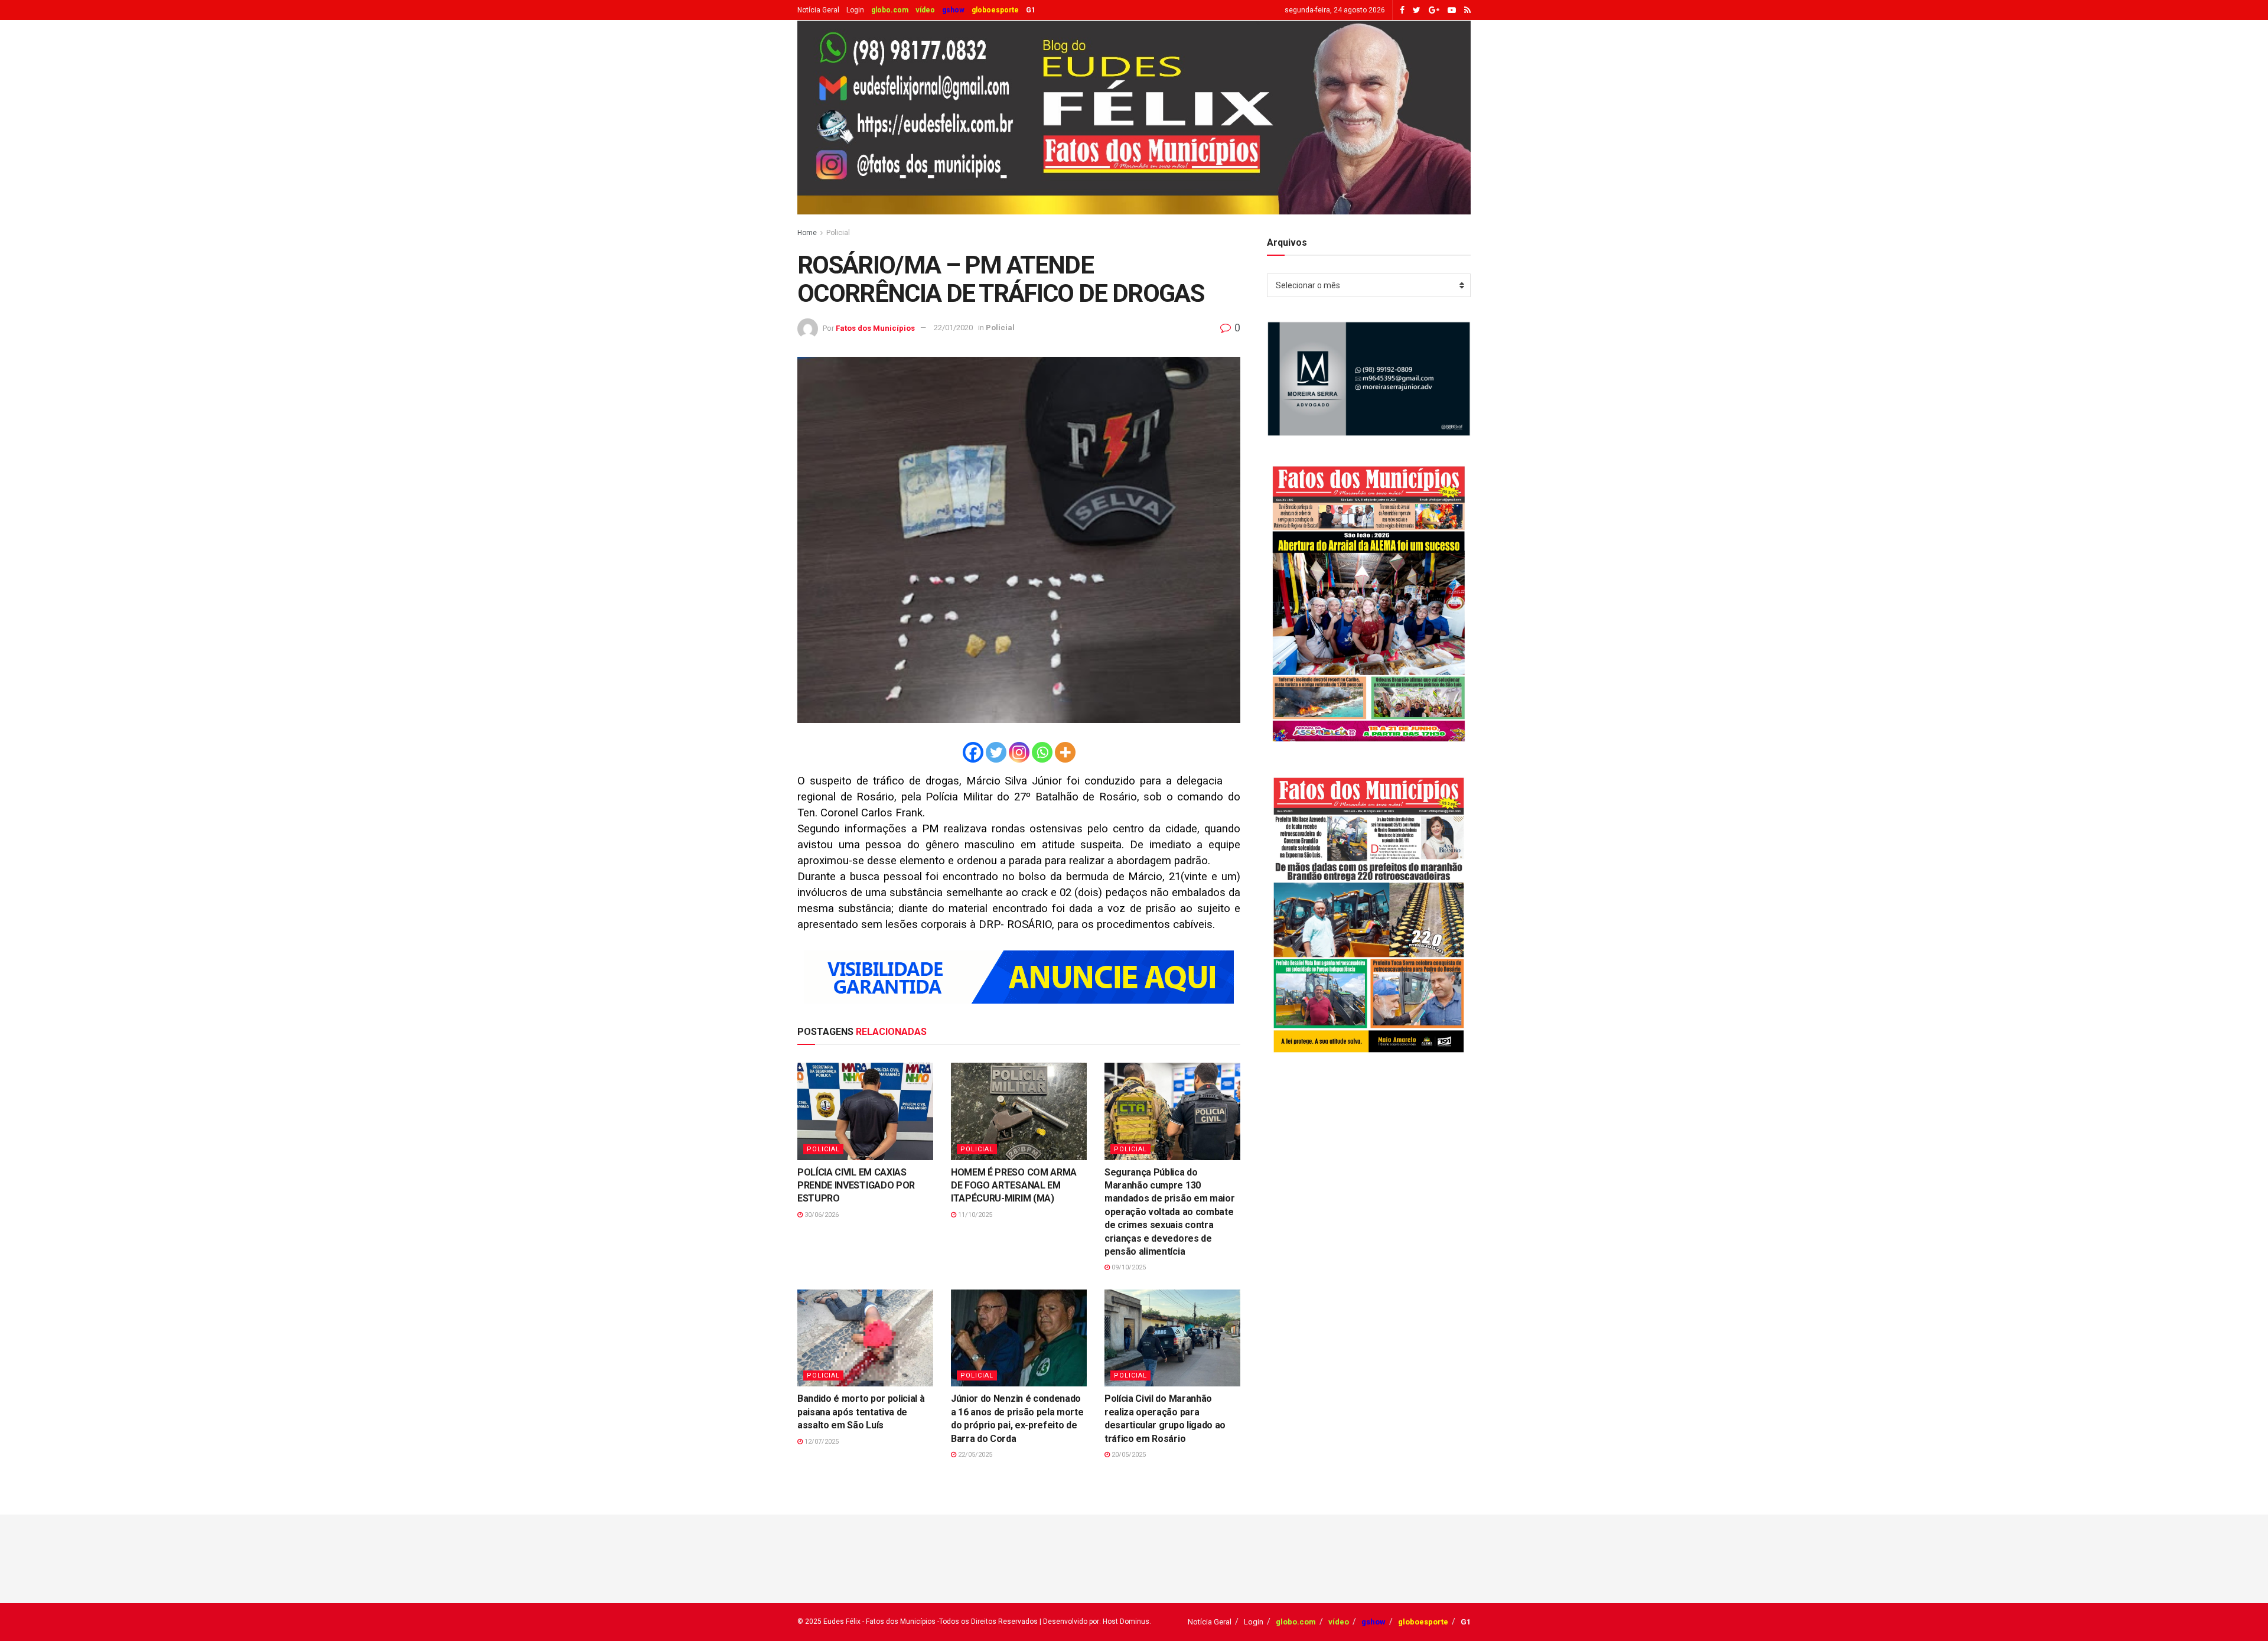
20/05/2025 (1128, 1455)
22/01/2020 (953, 328)
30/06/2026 (821, 1215)
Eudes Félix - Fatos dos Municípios (879, 1622)
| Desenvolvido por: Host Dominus (1094, 1622)
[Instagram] (1019, 752)
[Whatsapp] (1042, 752)
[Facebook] (973, 752)
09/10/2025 (1128, 1267)
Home (807, 233)
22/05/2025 (974, 1455)
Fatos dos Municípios (875, 328)
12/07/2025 (821, 1442)
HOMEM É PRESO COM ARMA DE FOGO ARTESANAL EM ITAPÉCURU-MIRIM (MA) (1014, 1186)
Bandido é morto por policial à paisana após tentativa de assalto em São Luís (861, 1412)
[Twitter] (996, 752)
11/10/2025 (974, 1215)
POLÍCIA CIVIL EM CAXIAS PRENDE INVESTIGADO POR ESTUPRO (856, 1186)
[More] (1065, 752)
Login (855, 10)
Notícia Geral (818, 10)
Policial (838, 233)
